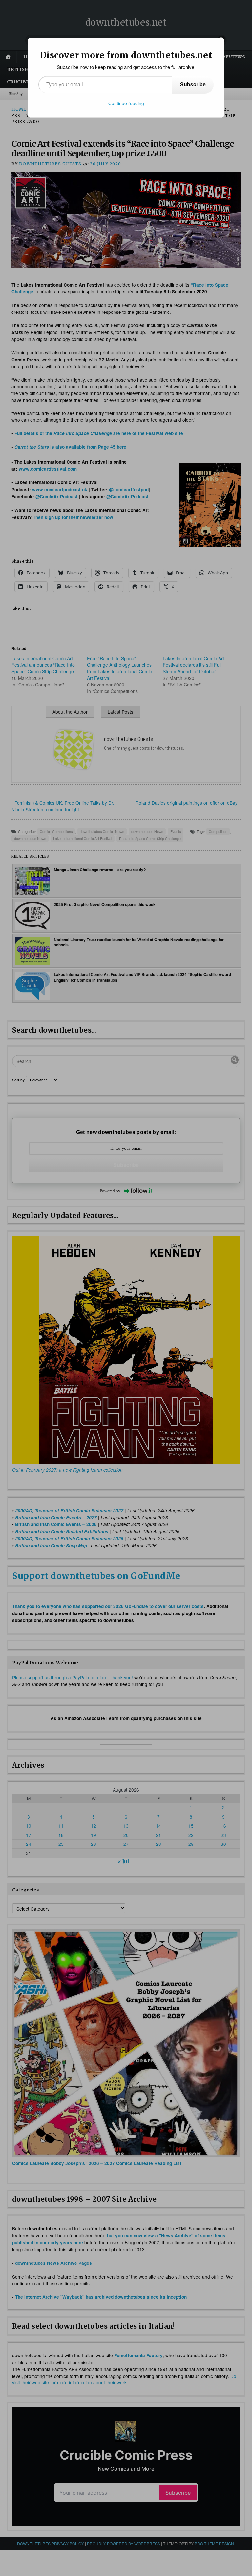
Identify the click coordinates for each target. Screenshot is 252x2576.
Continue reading (126, 103)
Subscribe (193, 84)
